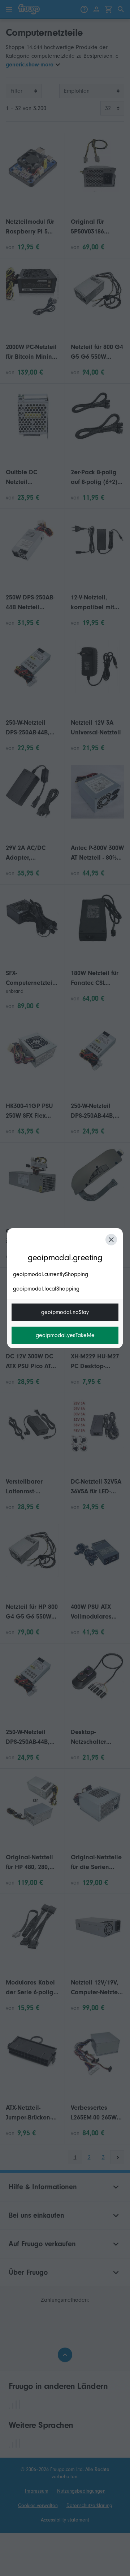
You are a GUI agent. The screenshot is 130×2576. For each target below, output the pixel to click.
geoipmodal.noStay (65, 1312)
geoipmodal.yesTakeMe (65, 1335)
